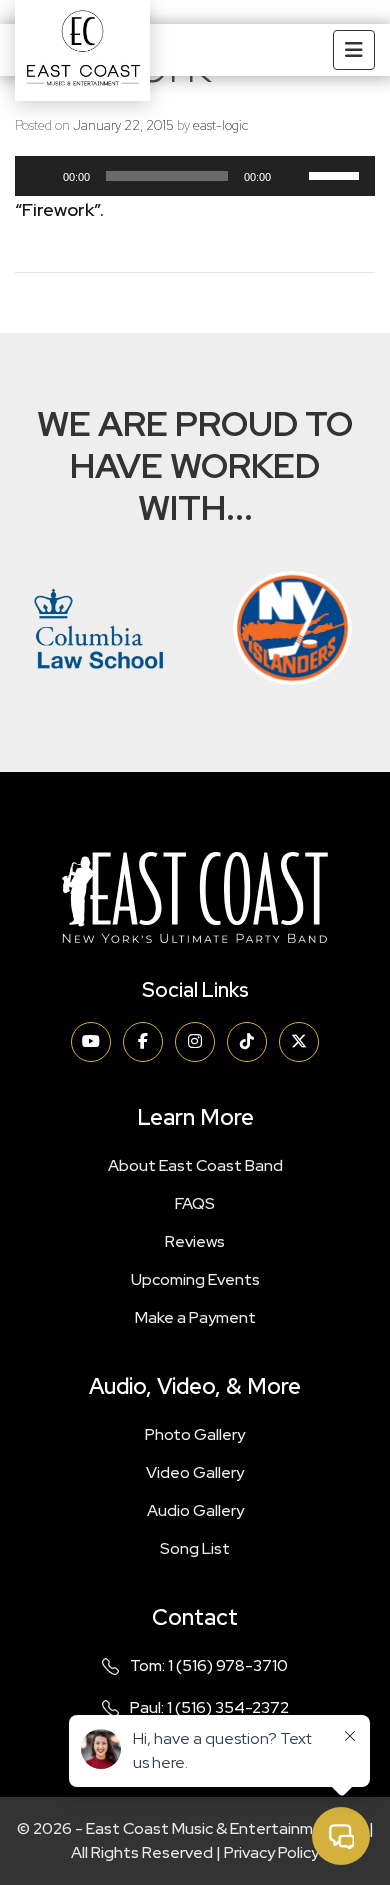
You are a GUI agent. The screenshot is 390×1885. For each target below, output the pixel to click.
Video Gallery (195, 1472)
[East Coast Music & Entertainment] (82, 50)
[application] (195, 181)
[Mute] (293, 176)
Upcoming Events (195, 1279)
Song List (195, 1548)
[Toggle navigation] (354, 50)
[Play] (41, 176)
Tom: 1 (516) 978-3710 (209, 1665)
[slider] (337, 174)
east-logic (220, 125)
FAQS (195, 1203)
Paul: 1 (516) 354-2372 (209, 1707)
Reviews (195, 1241)
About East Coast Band (195, 1165)
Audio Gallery (195, 1510)
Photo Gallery (195, 1434)
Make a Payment (195, 1317)
